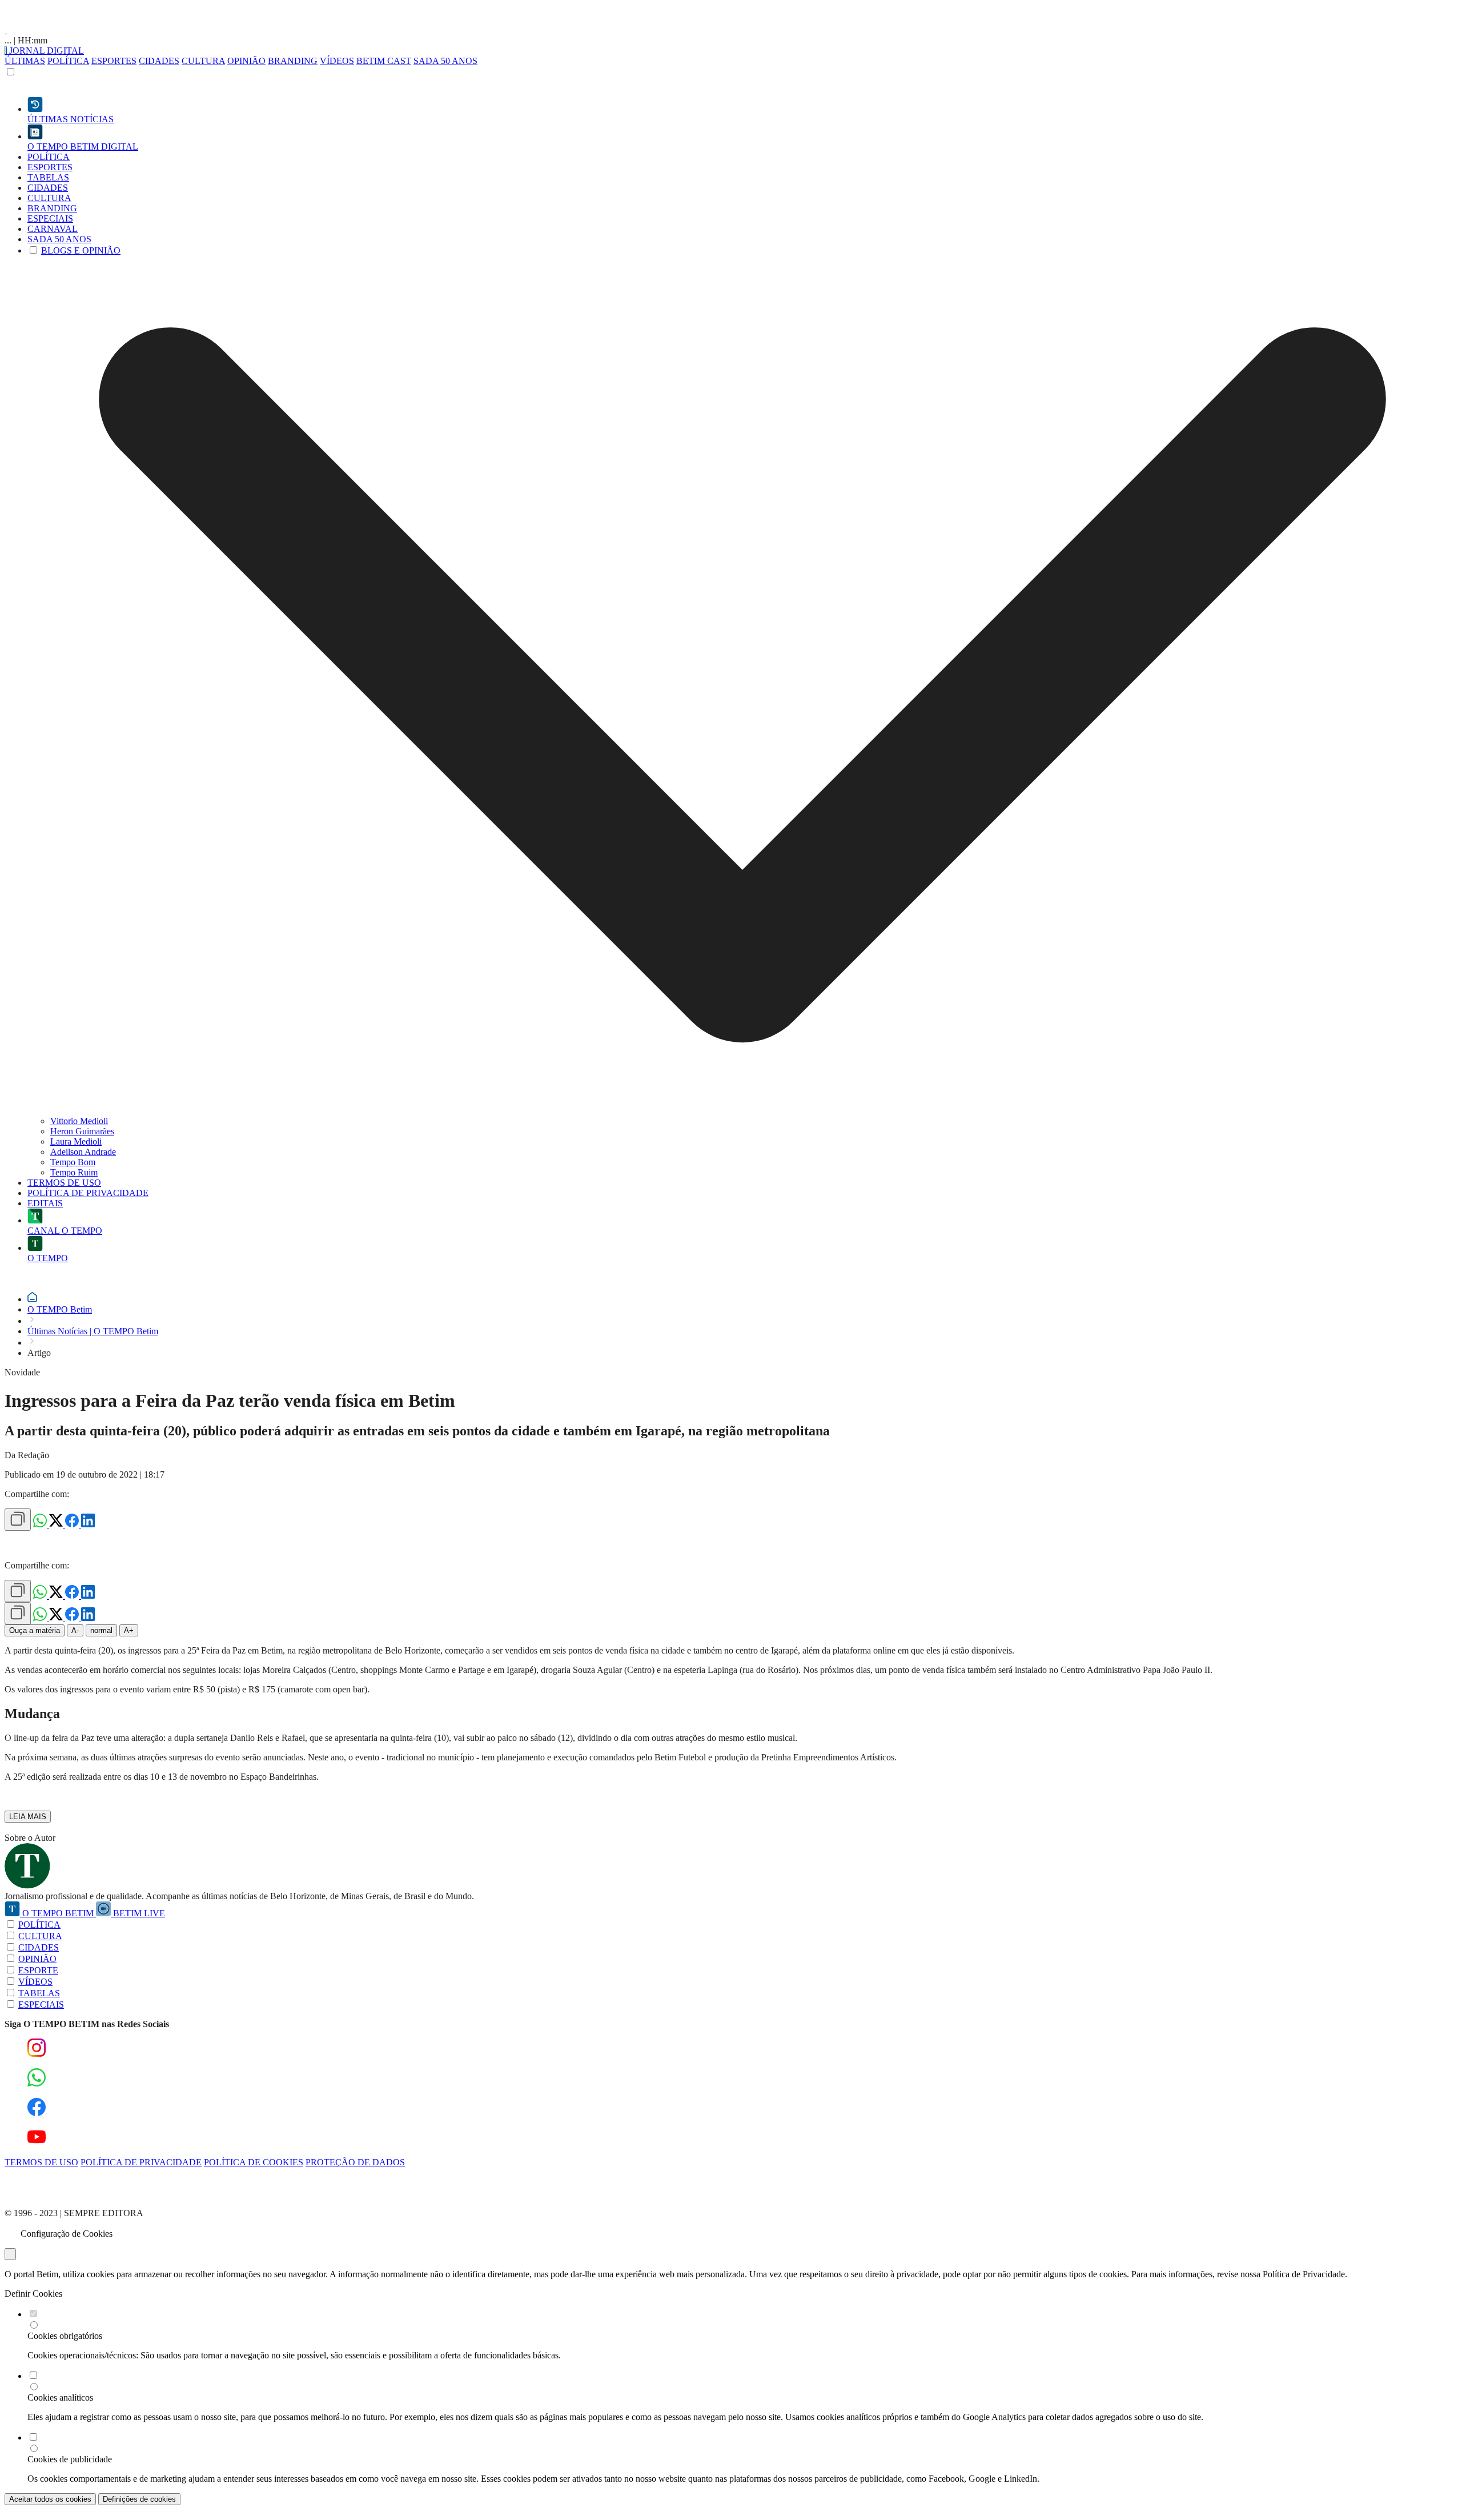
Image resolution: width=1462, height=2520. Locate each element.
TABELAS (39, 1993)
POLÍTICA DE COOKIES (254, 2162)
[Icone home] (32, 1299)
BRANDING (293, 61)
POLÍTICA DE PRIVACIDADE (141, 2162)
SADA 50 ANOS (445, 61)
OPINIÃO (246, 61)
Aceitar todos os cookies (50, 2499)
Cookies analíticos (60, 2397)
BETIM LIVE (138, 1913)
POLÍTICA (68, 61)
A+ (129, 1630)
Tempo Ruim (74, 1172)
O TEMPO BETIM (58, 1913)
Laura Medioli (76, 1141)
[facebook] (73, 1524)
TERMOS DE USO (41, 2162)
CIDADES (159, 61)
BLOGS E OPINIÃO (81, 250)
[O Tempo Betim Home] (6, 30)
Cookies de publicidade (70, 2459)
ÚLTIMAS (25, 61)
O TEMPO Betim (60, 1309)
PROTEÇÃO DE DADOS (355, 2162)
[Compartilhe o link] (18, 1520)
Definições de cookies (139, 2499)
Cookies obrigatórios (65, 2336)
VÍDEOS (337, 61)
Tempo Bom (73, 1162)
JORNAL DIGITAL (45, 51)
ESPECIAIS (41, 2005)
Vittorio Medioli (79, 1121)
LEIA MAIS (28, 1817)
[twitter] (57, 1524)
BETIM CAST (384, 61)
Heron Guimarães (82, 1131)
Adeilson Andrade (83, 1152)
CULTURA (203, 61)
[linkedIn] (88, 1524)
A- (75, 1630)
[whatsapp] (41, 1524)
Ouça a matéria (35, 1630)
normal (101, 1630)
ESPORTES (114, 61)
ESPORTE (38, 1970)
